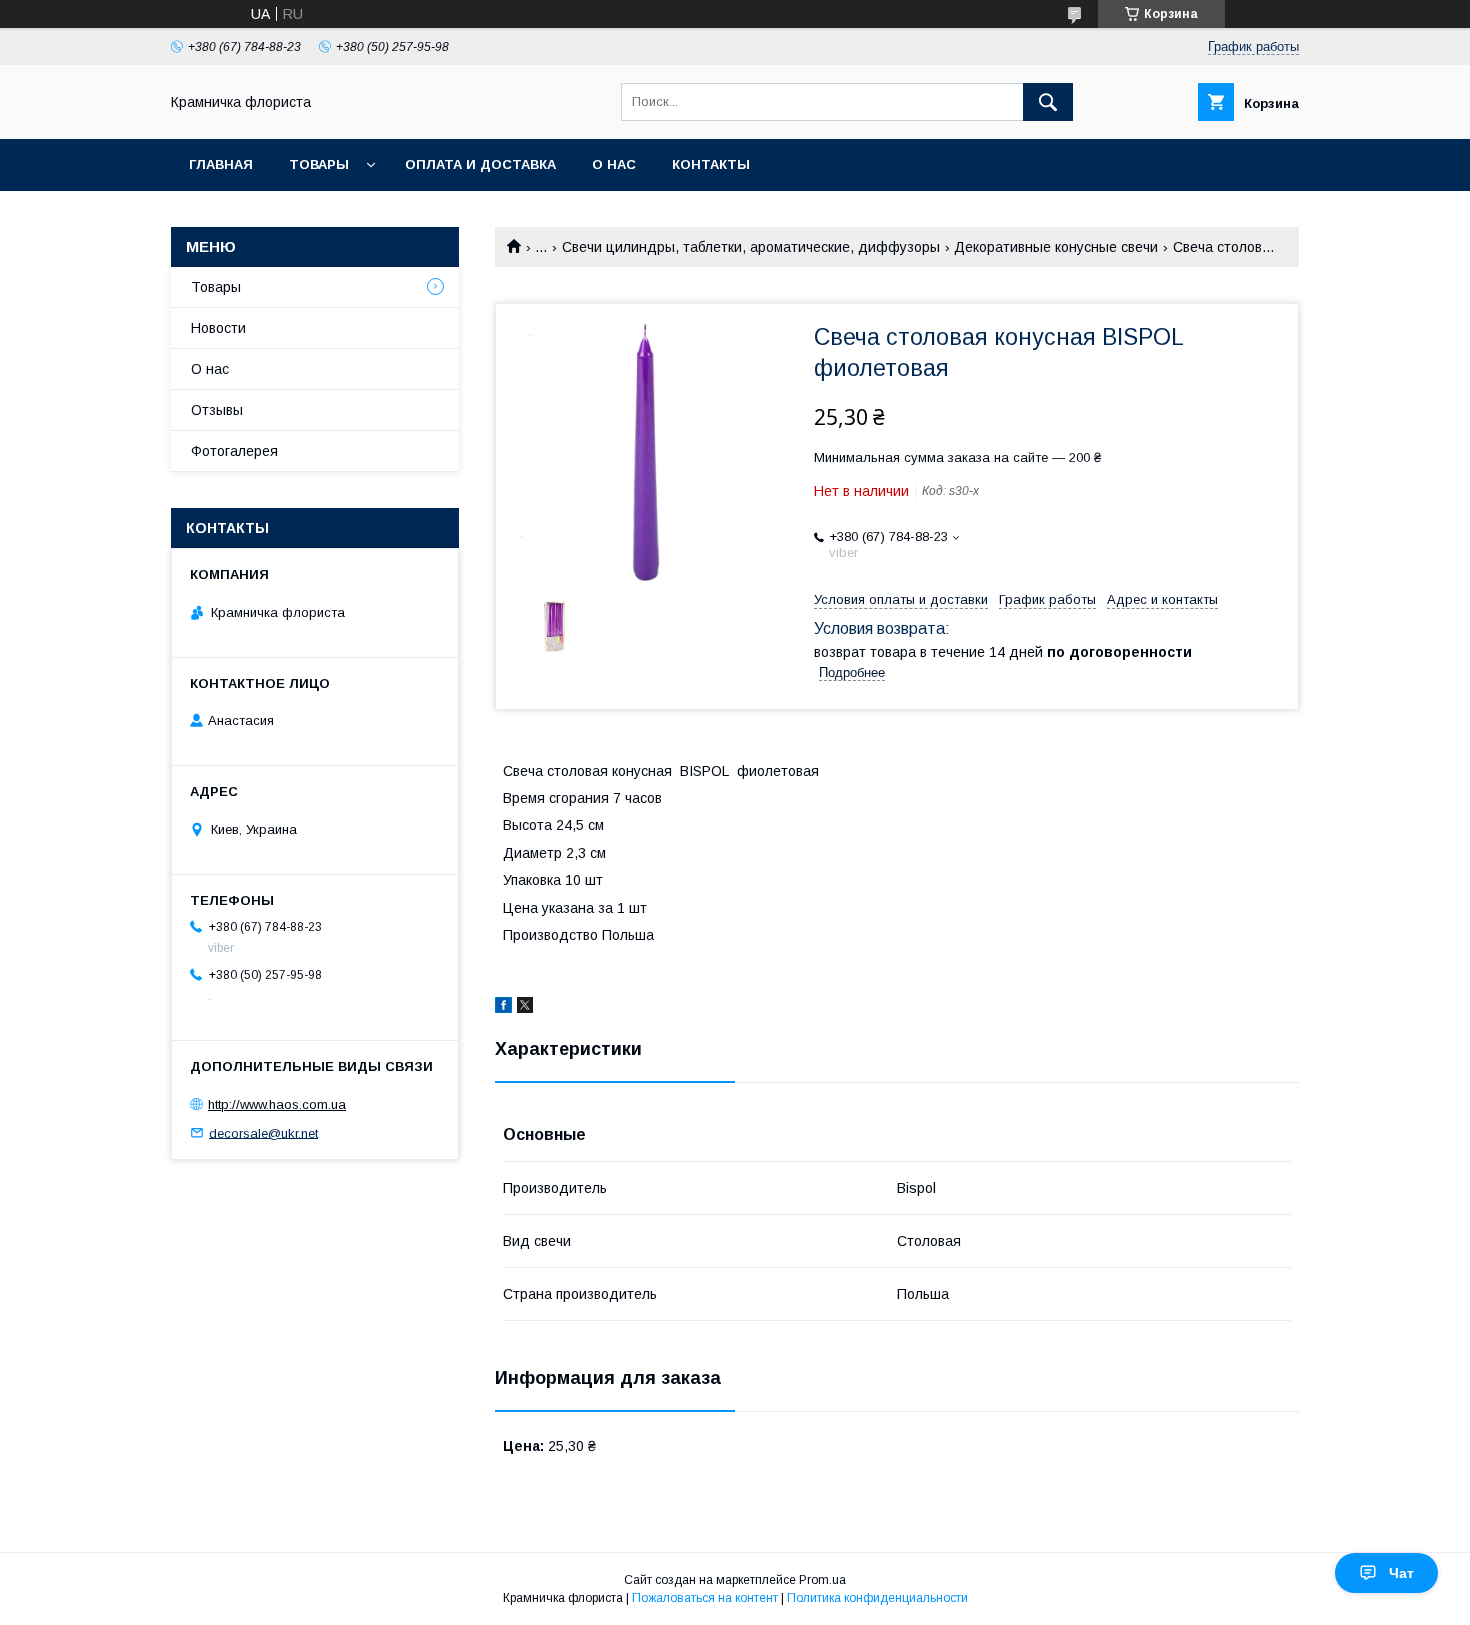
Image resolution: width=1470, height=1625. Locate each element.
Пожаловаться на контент (705, 1598)
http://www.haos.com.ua (277, 1104)
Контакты (711, 164)
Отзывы (217, 410)
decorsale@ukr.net (263, 1132)
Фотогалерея (234, 451)
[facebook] (503, 1008)
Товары (319, 164)
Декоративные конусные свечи (1056, 247)
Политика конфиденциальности (877, 1598)
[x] (525, 1008)
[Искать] (1048, 102)
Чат (1401, 1573)
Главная (221, 164)
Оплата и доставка (480, 164)
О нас (614, 164)
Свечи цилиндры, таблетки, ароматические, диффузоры (751, 247)
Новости (218, 328)
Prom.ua (822, 1580)
